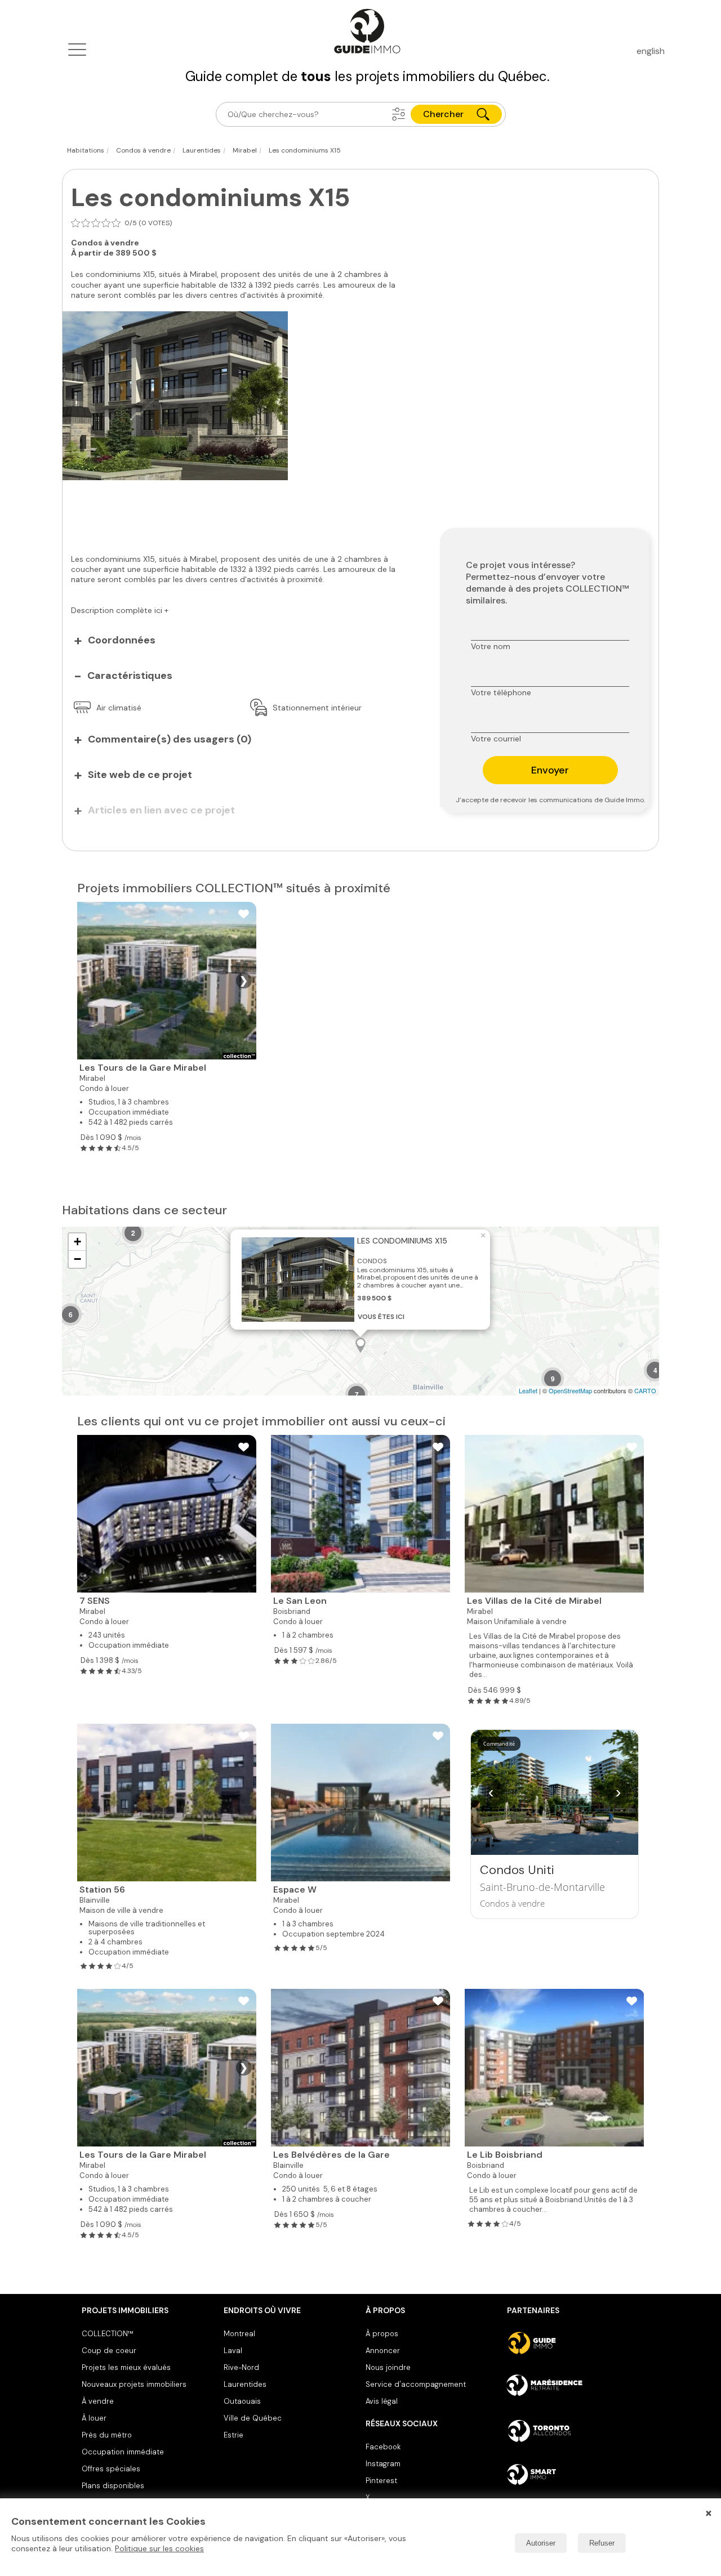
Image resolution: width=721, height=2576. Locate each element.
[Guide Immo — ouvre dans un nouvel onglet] (573, 2343)
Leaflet (528, 1390)
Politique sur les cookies (159, 2548)
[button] (399, 114)
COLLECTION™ (108, 2334)
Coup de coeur (109, 2351)
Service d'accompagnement (416, 2384)
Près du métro (107, 2435)
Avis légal (382, 2401)
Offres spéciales (111, 2469)
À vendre (98, 2401)
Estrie (233, 2435)
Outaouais (242, 2401)
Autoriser (541, 2543)
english (651, 51)
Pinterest (381, 2481)
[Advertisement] (243, 511)
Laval (233, 2351)
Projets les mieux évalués (126, 2367)
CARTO (645, 1390)
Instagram (383, 2464)
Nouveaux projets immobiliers (134, 2384)
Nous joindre (388, 2367)
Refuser (602, 2543)
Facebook (383, 2447)
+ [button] (77, 1242)
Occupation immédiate (123, 2452)
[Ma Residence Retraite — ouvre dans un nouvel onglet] (573, 2387)
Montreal (239, 2334)
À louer (94, 2418)
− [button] (77, 1259)
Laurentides (245, 2384)
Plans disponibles (113, 2486)
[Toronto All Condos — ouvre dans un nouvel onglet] (573, 2431)
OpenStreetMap (570, 1390)
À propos (382, 2334)
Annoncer (383, 2351)
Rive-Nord (241, 2367)
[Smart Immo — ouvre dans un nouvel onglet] (573, 2475)
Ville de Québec (253, 2418)
